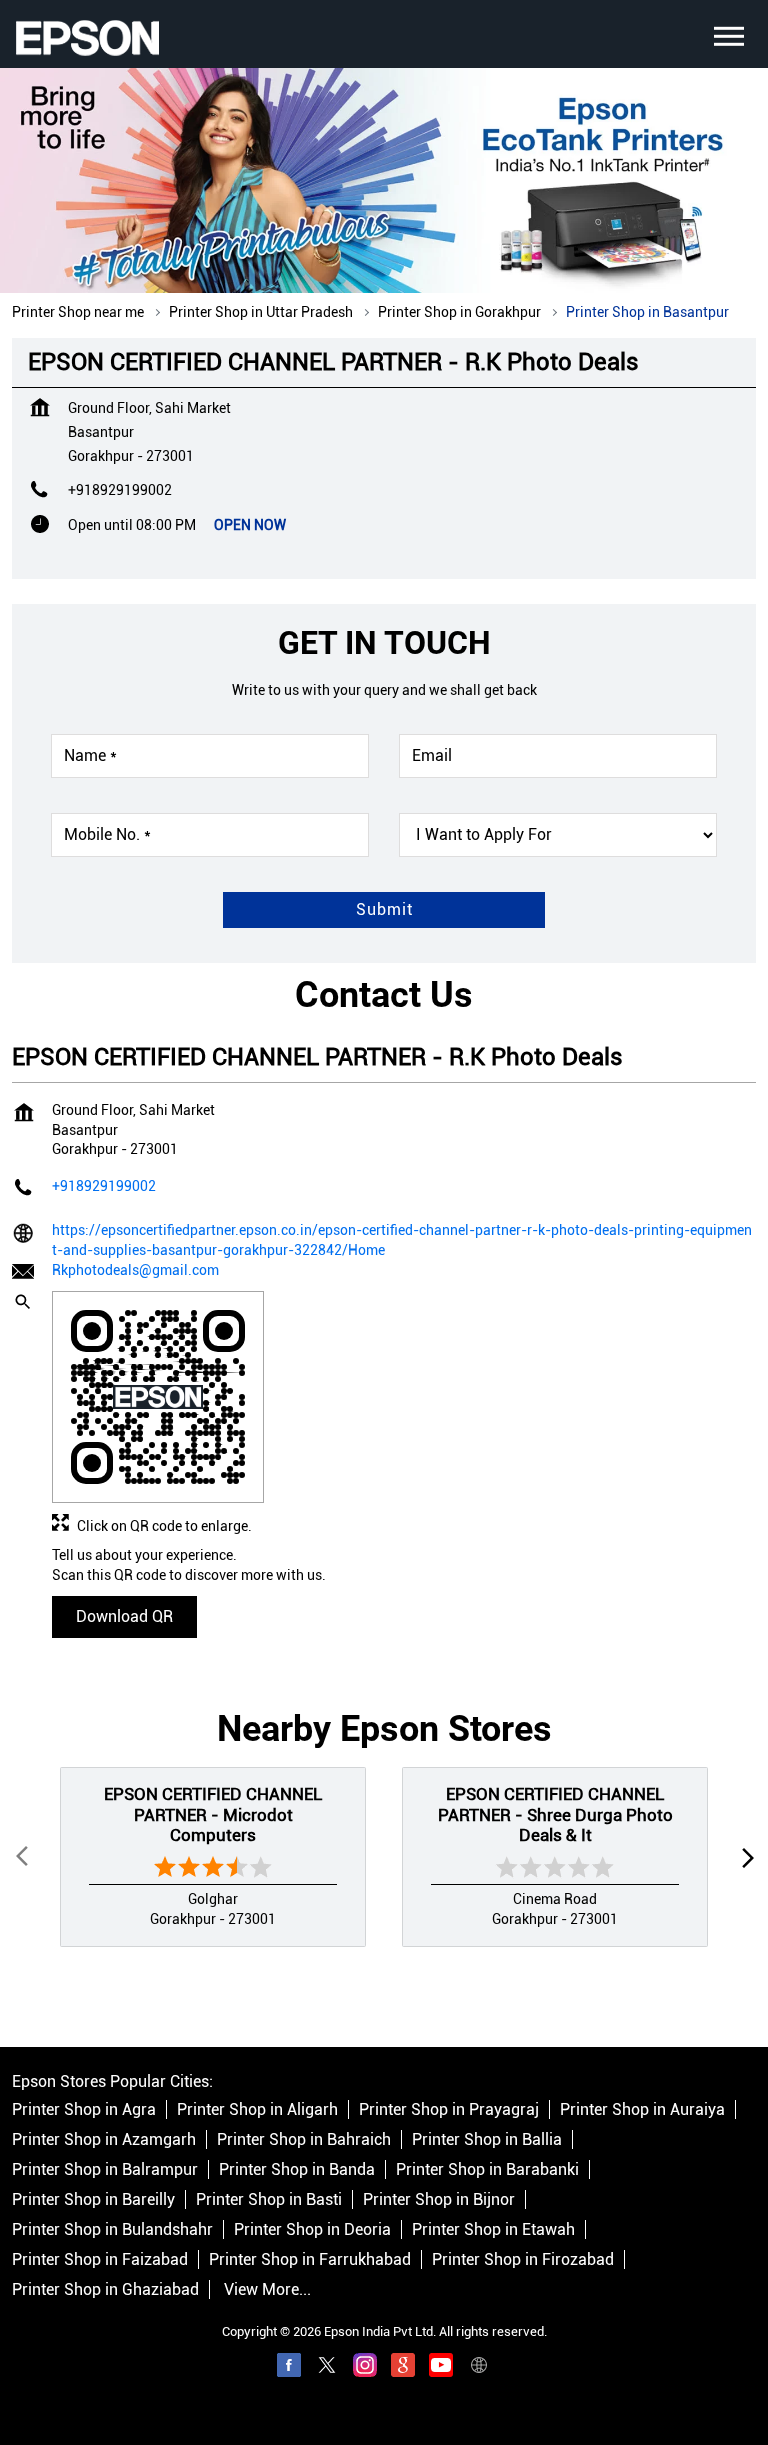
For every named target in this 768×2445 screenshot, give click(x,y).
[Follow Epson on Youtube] (441, 2368)
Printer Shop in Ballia (487, 2139)
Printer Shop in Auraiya (642, 2109)
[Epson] (87, 38)
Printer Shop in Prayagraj (449, 2109)
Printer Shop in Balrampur (105, 2169)
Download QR (124, 1615)
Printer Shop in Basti (269, 2199)
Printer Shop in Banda (297, 2169)
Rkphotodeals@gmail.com (135, 1270)
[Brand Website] (479, 2368)
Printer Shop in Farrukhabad (310, 2259)
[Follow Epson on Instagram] (365, 2368)
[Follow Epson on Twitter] (327, 2368)
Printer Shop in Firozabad (523, 2259)
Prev (24, 1857)
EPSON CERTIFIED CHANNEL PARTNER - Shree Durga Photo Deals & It (555, 1815)
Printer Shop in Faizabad (100, 2259)
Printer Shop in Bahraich (304, 2139)
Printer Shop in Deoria (312, 2229)
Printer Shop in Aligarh (257, 2109)
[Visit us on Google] (403, 2368)
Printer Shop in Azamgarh (104, 2139)
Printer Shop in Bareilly (93, 2199)
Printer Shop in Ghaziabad (105, 2289)
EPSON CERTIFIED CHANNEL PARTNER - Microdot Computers (213, 1815)
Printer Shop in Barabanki (487, 2169)
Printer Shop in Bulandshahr (112, 2229)
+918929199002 (120, 490)
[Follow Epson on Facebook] (289, 2368)
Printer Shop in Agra (84, 2109)
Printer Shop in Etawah (493, 2229)
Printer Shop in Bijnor (439, 2199)
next (744, 1857)
